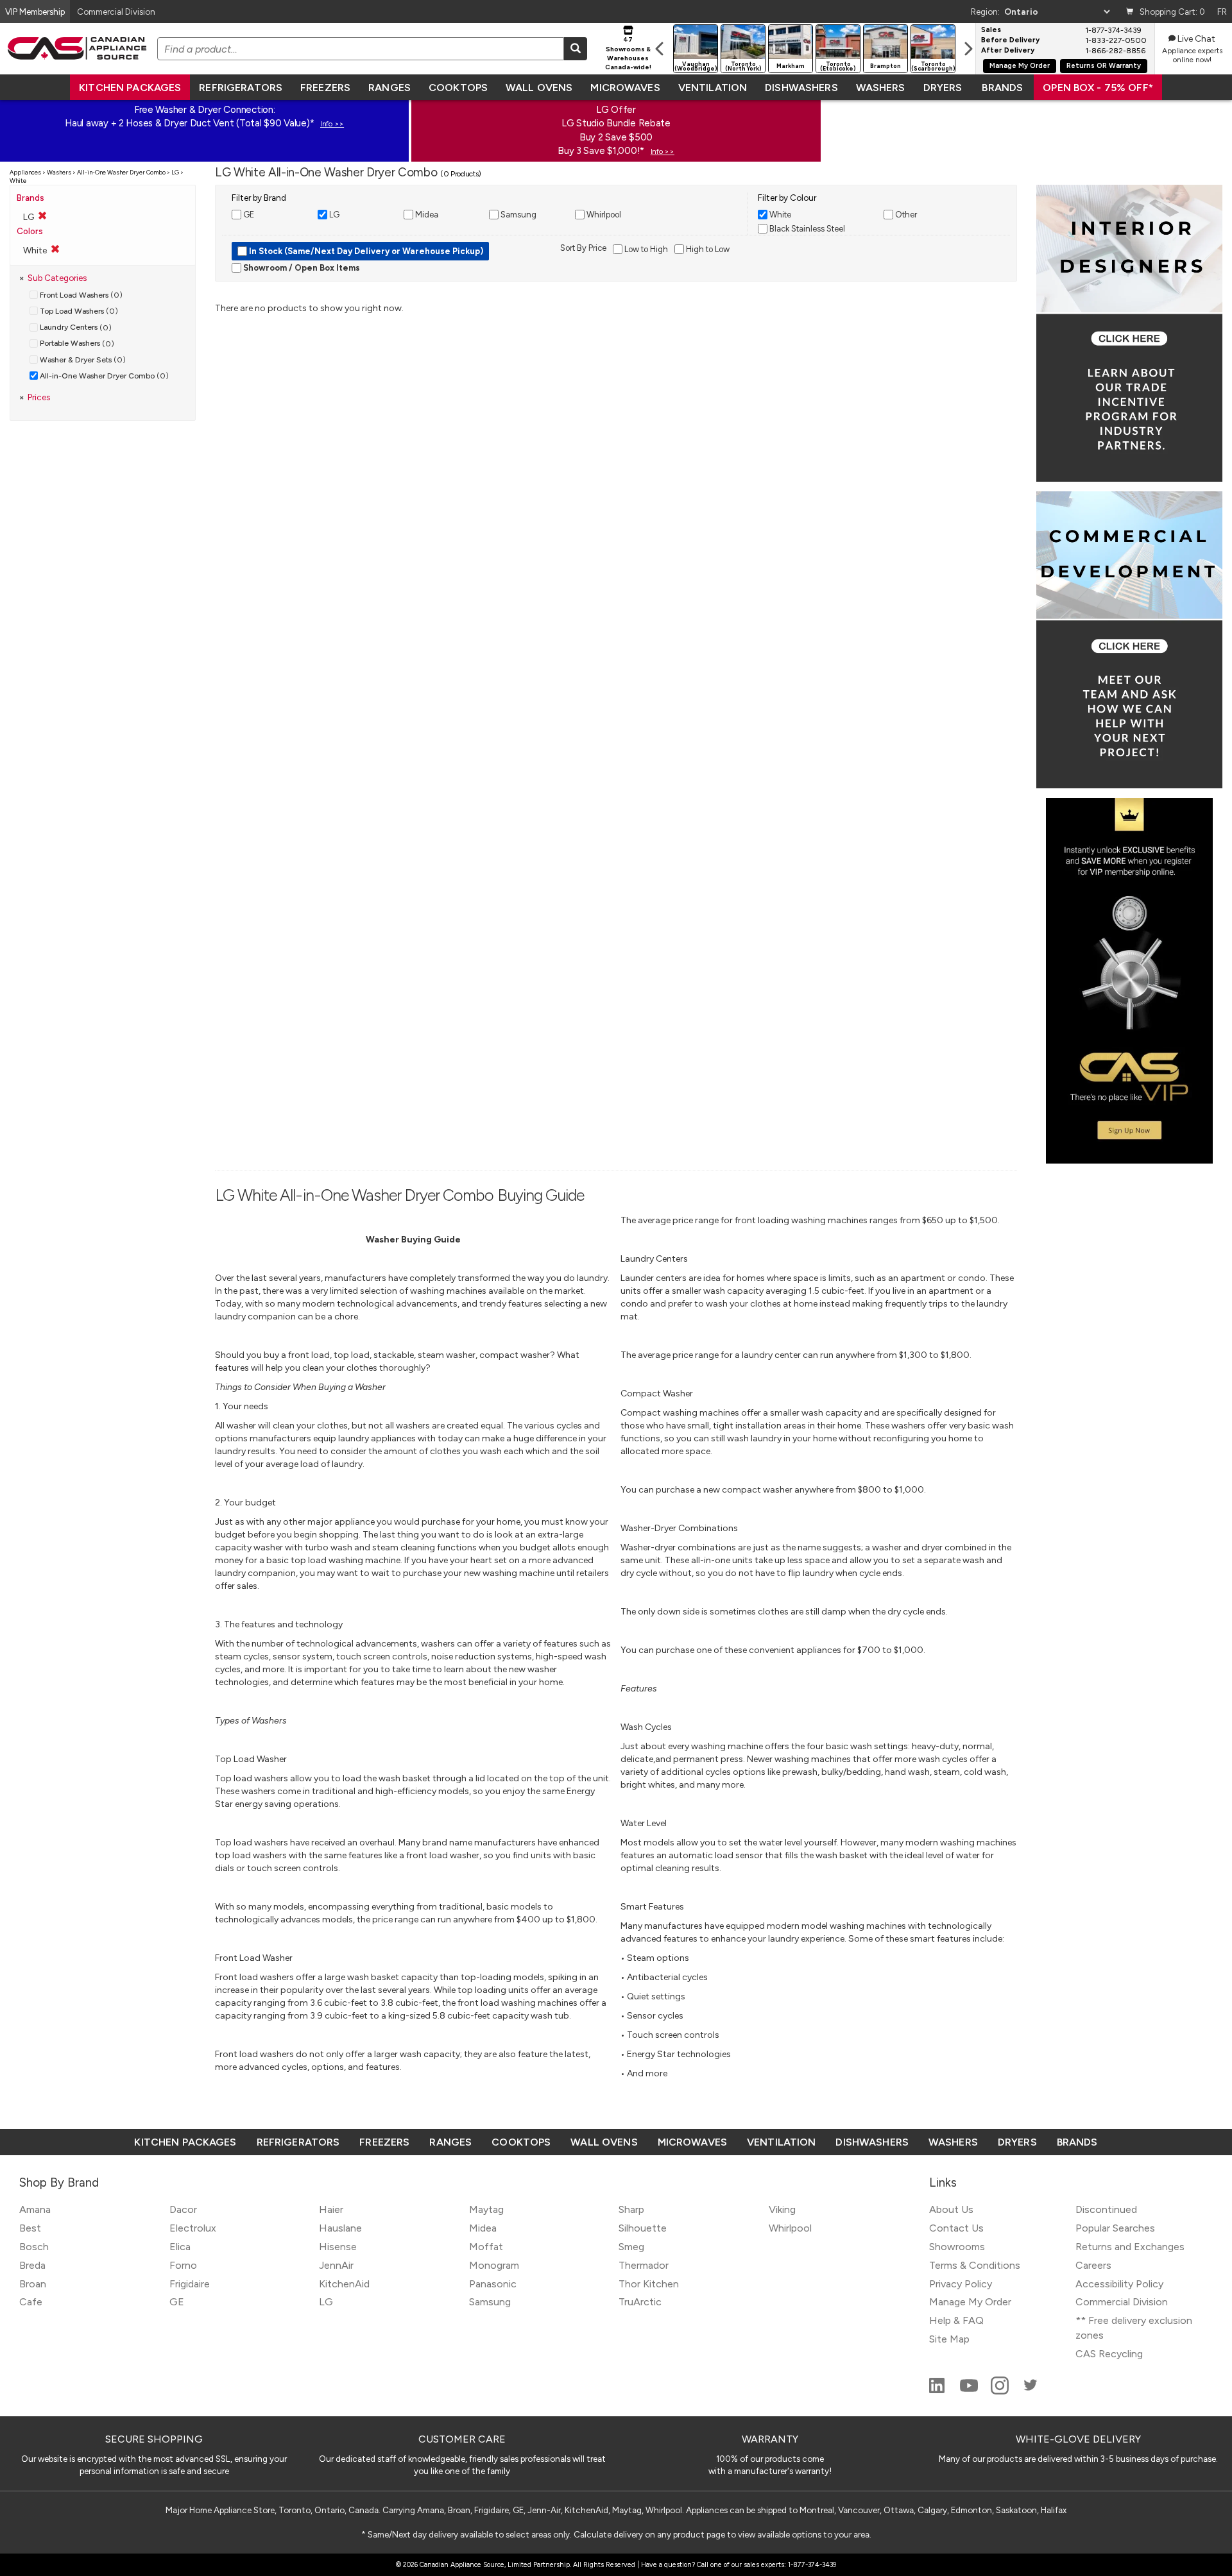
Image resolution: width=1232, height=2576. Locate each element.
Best (30, 2228)
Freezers (325, 88)
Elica (180, 2247)
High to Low (707, 249)
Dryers (943, 88)
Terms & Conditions (975, 2265)
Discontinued (1106, 2209)
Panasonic (493, 2284)
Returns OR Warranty (1104, 66)
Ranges (389, 88)
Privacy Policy (961, 2284)
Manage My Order (1020, 66)
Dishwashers (801, 88)
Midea (483, 2228)
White (779, 215)
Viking (782, 2209)
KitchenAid (344, 2284)
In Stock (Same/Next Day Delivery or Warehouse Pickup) (365, 251)
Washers (881, 88)
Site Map (949, 2339)
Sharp (631, 2209)
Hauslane (340, 2228)
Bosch (34, 2247)
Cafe (31, 2302)
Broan (33, 2284)
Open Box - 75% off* (1098, 88)
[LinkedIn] (938, 2391)
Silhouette (643, 2228)
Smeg (631, 2247)
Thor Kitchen (649, 2284)
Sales (991, 30)
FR (1222, 12)
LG (326, 2302)
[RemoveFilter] (55, 249)
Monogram (494, 2265)
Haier (331, 2209)
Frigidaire (190, 2284)
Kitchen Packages (130, 88)
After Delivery (1008, 51)
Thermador (644, 2265)
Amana (35, 2209)
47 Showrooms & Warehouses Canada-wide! (628, 53)
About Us (951, 2209)
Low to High (645, 249)
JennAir (336, 2265)
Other (905, 215)
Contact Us (956, 2228)
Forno (183, 2265)
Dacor (183, 2209)
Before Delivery (1010, 40)
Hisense (338, 2247)
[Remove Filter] (42, 216)
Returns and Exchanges (1130, 2247)
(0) (81, 295)
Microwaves (625, 88)
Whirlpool (790, 2228)
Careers (1093, 2265)
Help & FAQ (956, 2320)
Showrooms (957, 2247)
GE (177, 2302)
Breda (32, 2265)
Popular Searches (1115, 2228)
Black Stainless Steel (806, 229)
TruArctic (640, 2302)
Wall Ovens (539, 88)
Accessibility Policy (1119, 2284)
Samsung (490, 2302)
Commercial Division (1122, 2302)
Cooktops (458, 88)
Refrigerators (241, 88)
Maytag (486, 2209)
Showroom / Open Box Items (301, 268)
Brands (1002, 88)
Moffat (486, 2247)
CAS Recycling (1109, 2354)
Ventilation (713, 88)
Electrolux (193, 2228)
